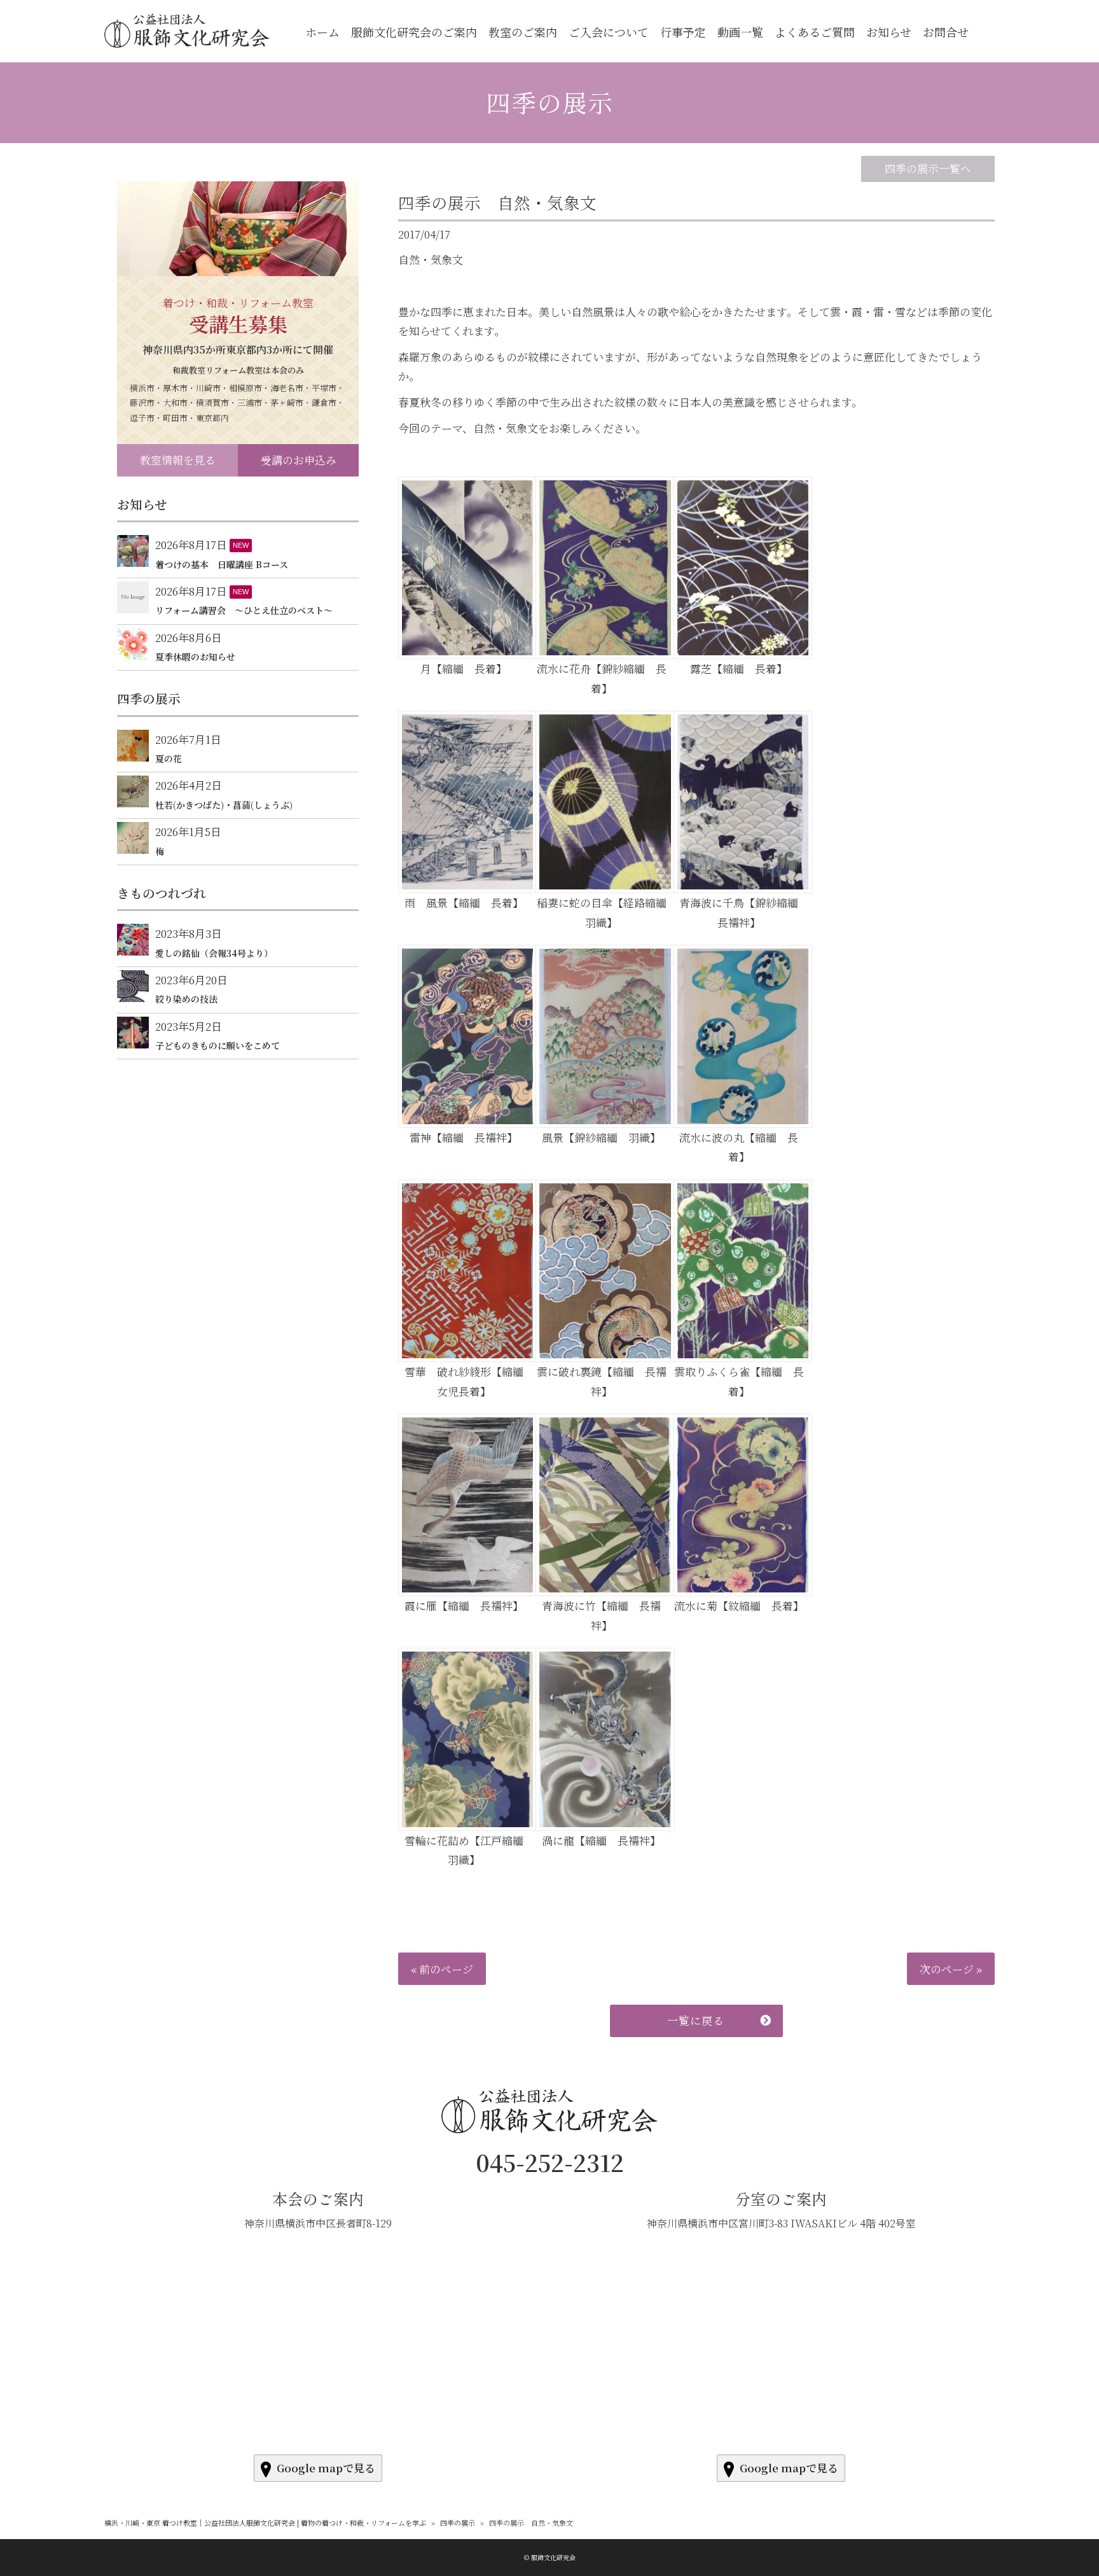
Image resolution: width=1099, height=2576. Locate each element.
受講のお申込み (299, 460)
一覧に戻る (696, 2020)
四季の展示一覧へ (928, 168)
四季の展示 (549, 102)
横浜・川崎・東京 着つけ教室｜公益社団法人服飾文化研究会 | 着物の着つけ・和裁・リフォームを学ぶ (265, 2523)
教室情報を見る (178, 460)
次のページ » (951, 1969)
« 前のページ (442, 1969)
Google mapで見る (326, 2468)
